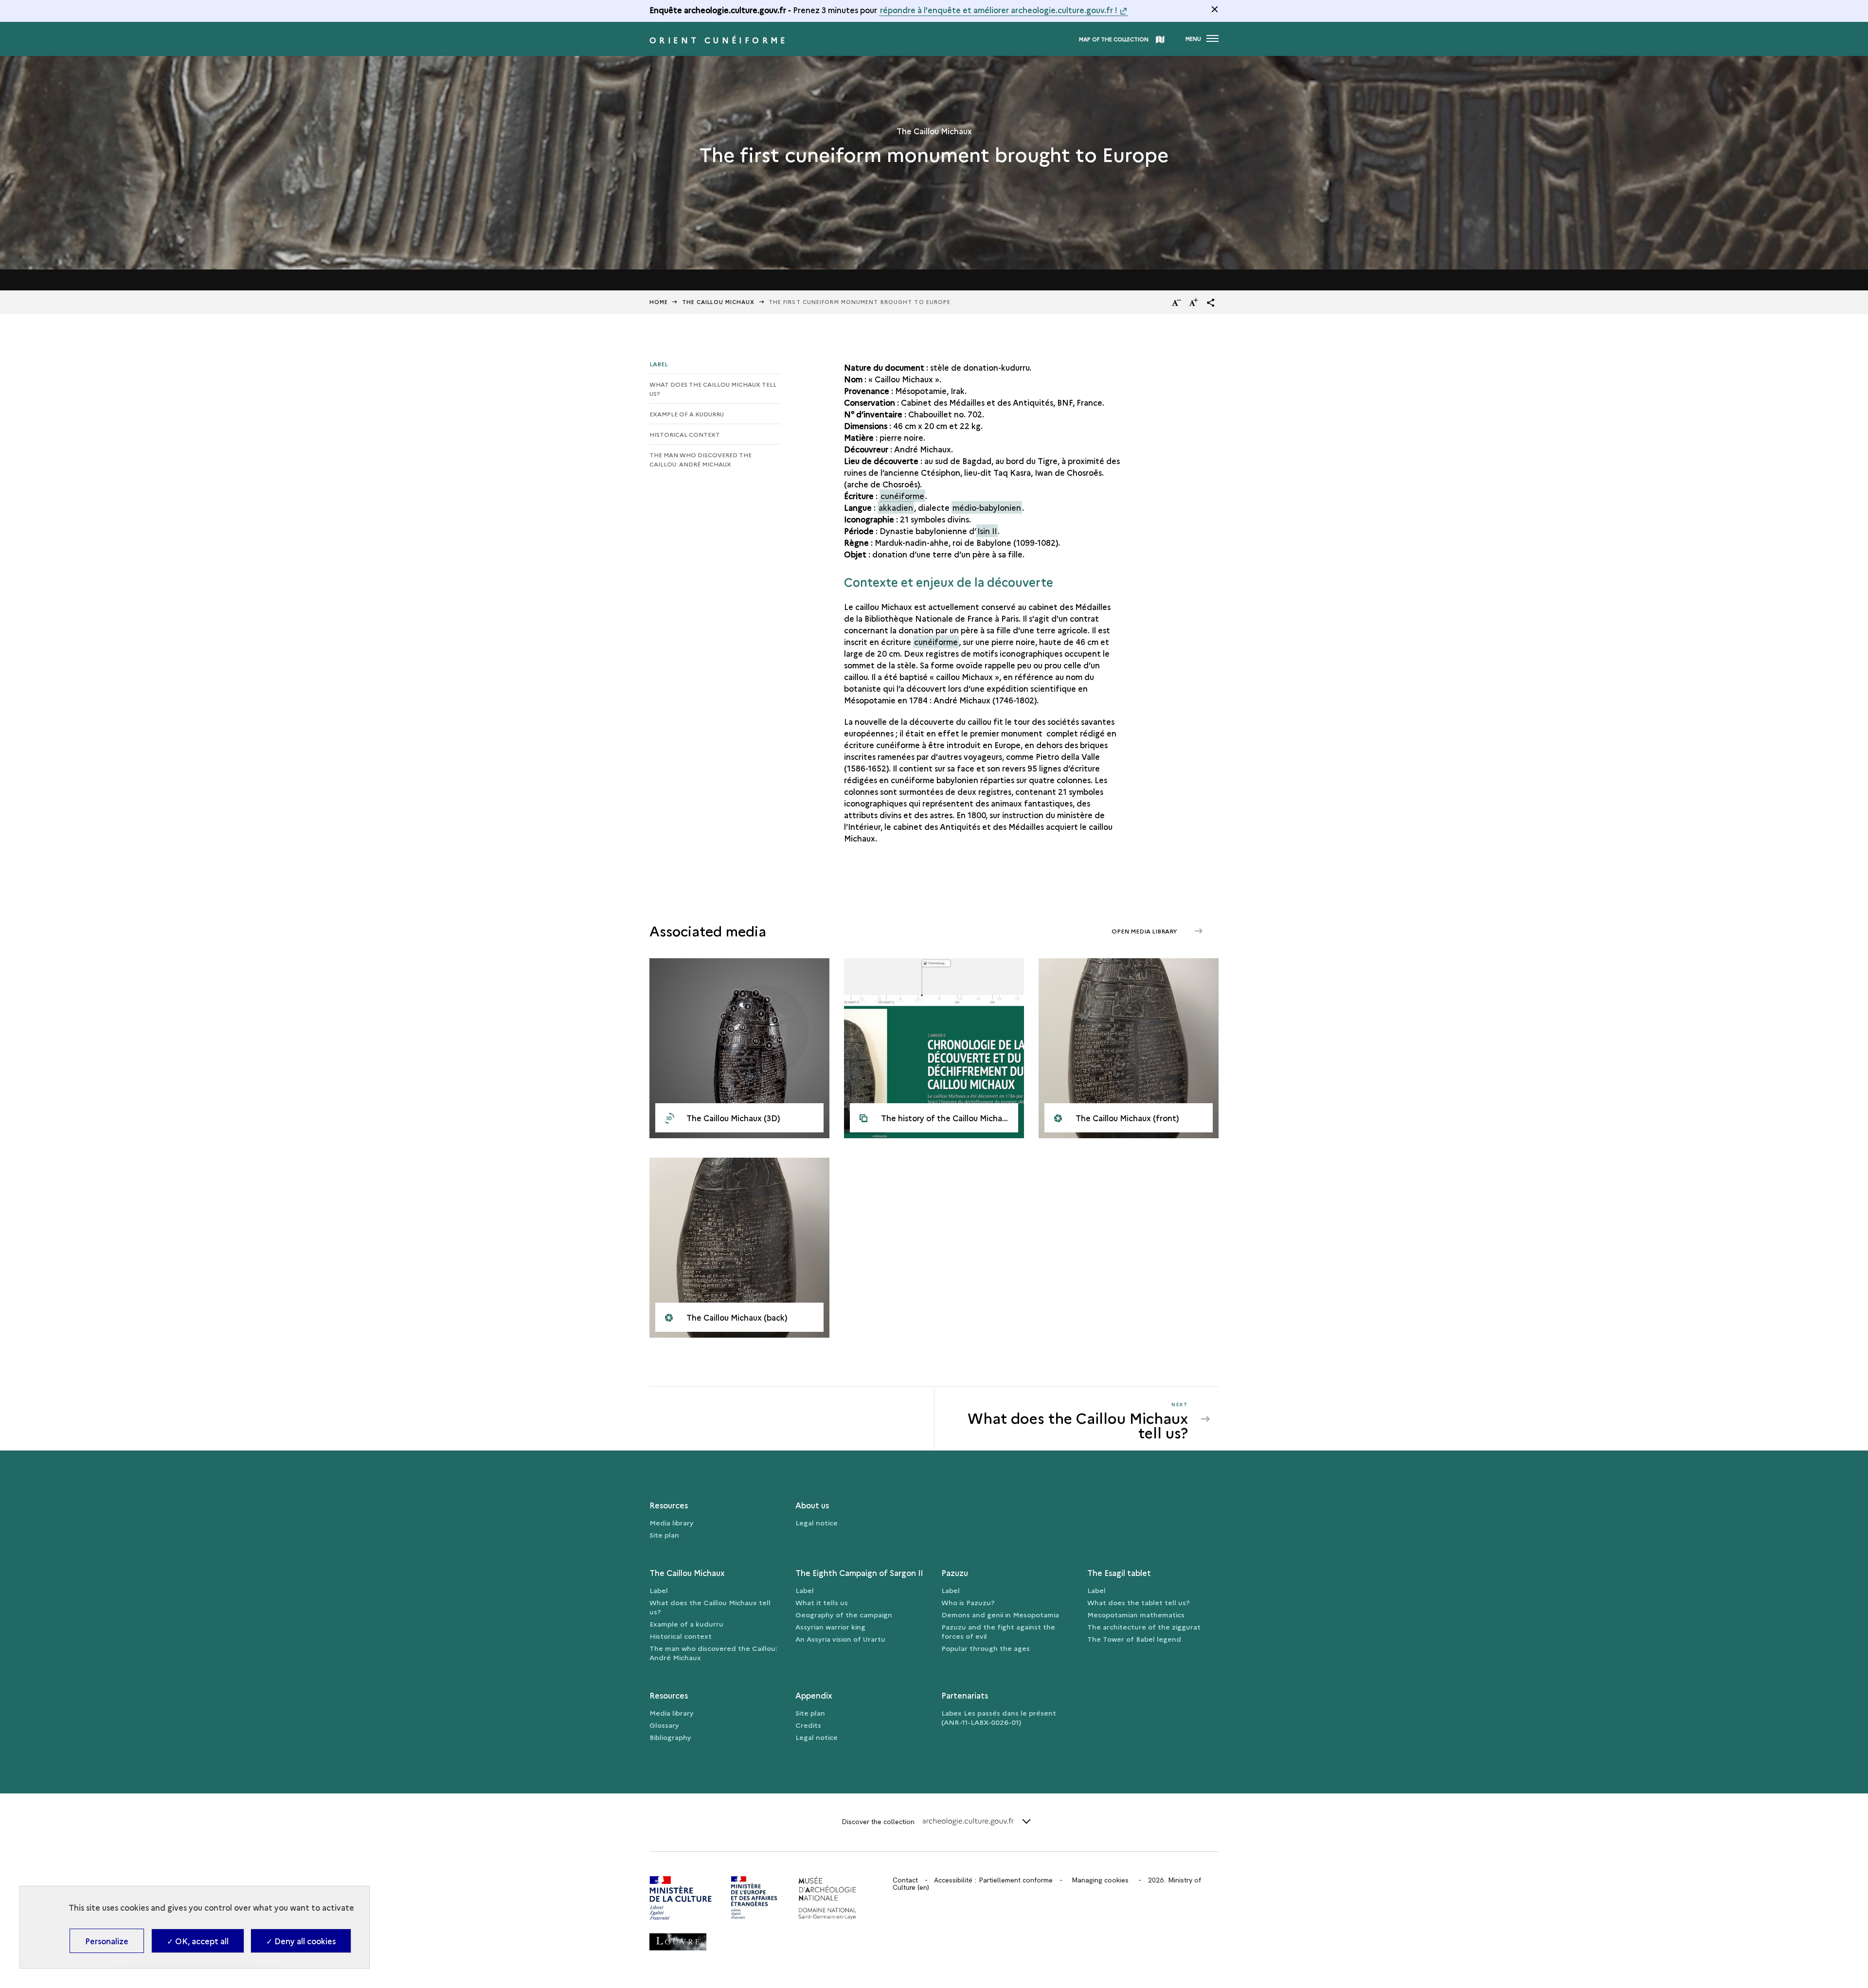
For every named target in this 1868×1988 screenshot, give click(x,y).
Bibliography (670, 1737)
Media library (672, 1522)
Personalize (107, 1941)
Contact (905, 1880)
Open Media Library (1145, 931)
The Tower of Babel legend (1134, 1639)
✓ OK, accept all (198, 1941)
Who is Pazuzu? (968, 1602)
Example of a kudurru (687, 414)
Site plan (664, 1535)
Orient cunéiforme (719, 40)
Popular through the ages (986, 1648)
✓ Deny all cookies (301, 1941)
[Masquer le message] (1215, 9)
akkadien (896, 507)
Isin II (987, 531)
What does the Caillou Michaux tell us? (713, 389)
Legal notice (817, 1522)
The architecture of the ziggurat (1144, 1627)
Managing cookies (1100, 1880)
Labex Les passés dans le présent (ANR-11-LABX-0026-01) (999, 1717)
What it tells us (822, 1602)
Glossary (664, 1725)
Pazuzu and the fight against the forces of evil (998, 1631)
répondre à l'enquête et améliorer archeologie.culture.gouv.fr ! (999, 10)
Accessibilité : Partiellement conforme (993, 1880)
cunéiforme (902, 496)
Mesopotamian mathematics (1136, 1614)
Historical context (685, 434)
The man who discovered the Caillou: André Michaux (700, 459)
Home (659, 302)
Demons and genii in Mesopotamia (1000, 1614)
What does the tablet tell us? (1139, 1602)
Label (659, 364)
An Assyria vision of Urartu (840, 1639)
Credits (808, 1725)
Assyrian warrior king (830, 1627)
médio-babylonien (987, 507)
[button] (1211, 303)
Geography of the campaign (844, 1614)
